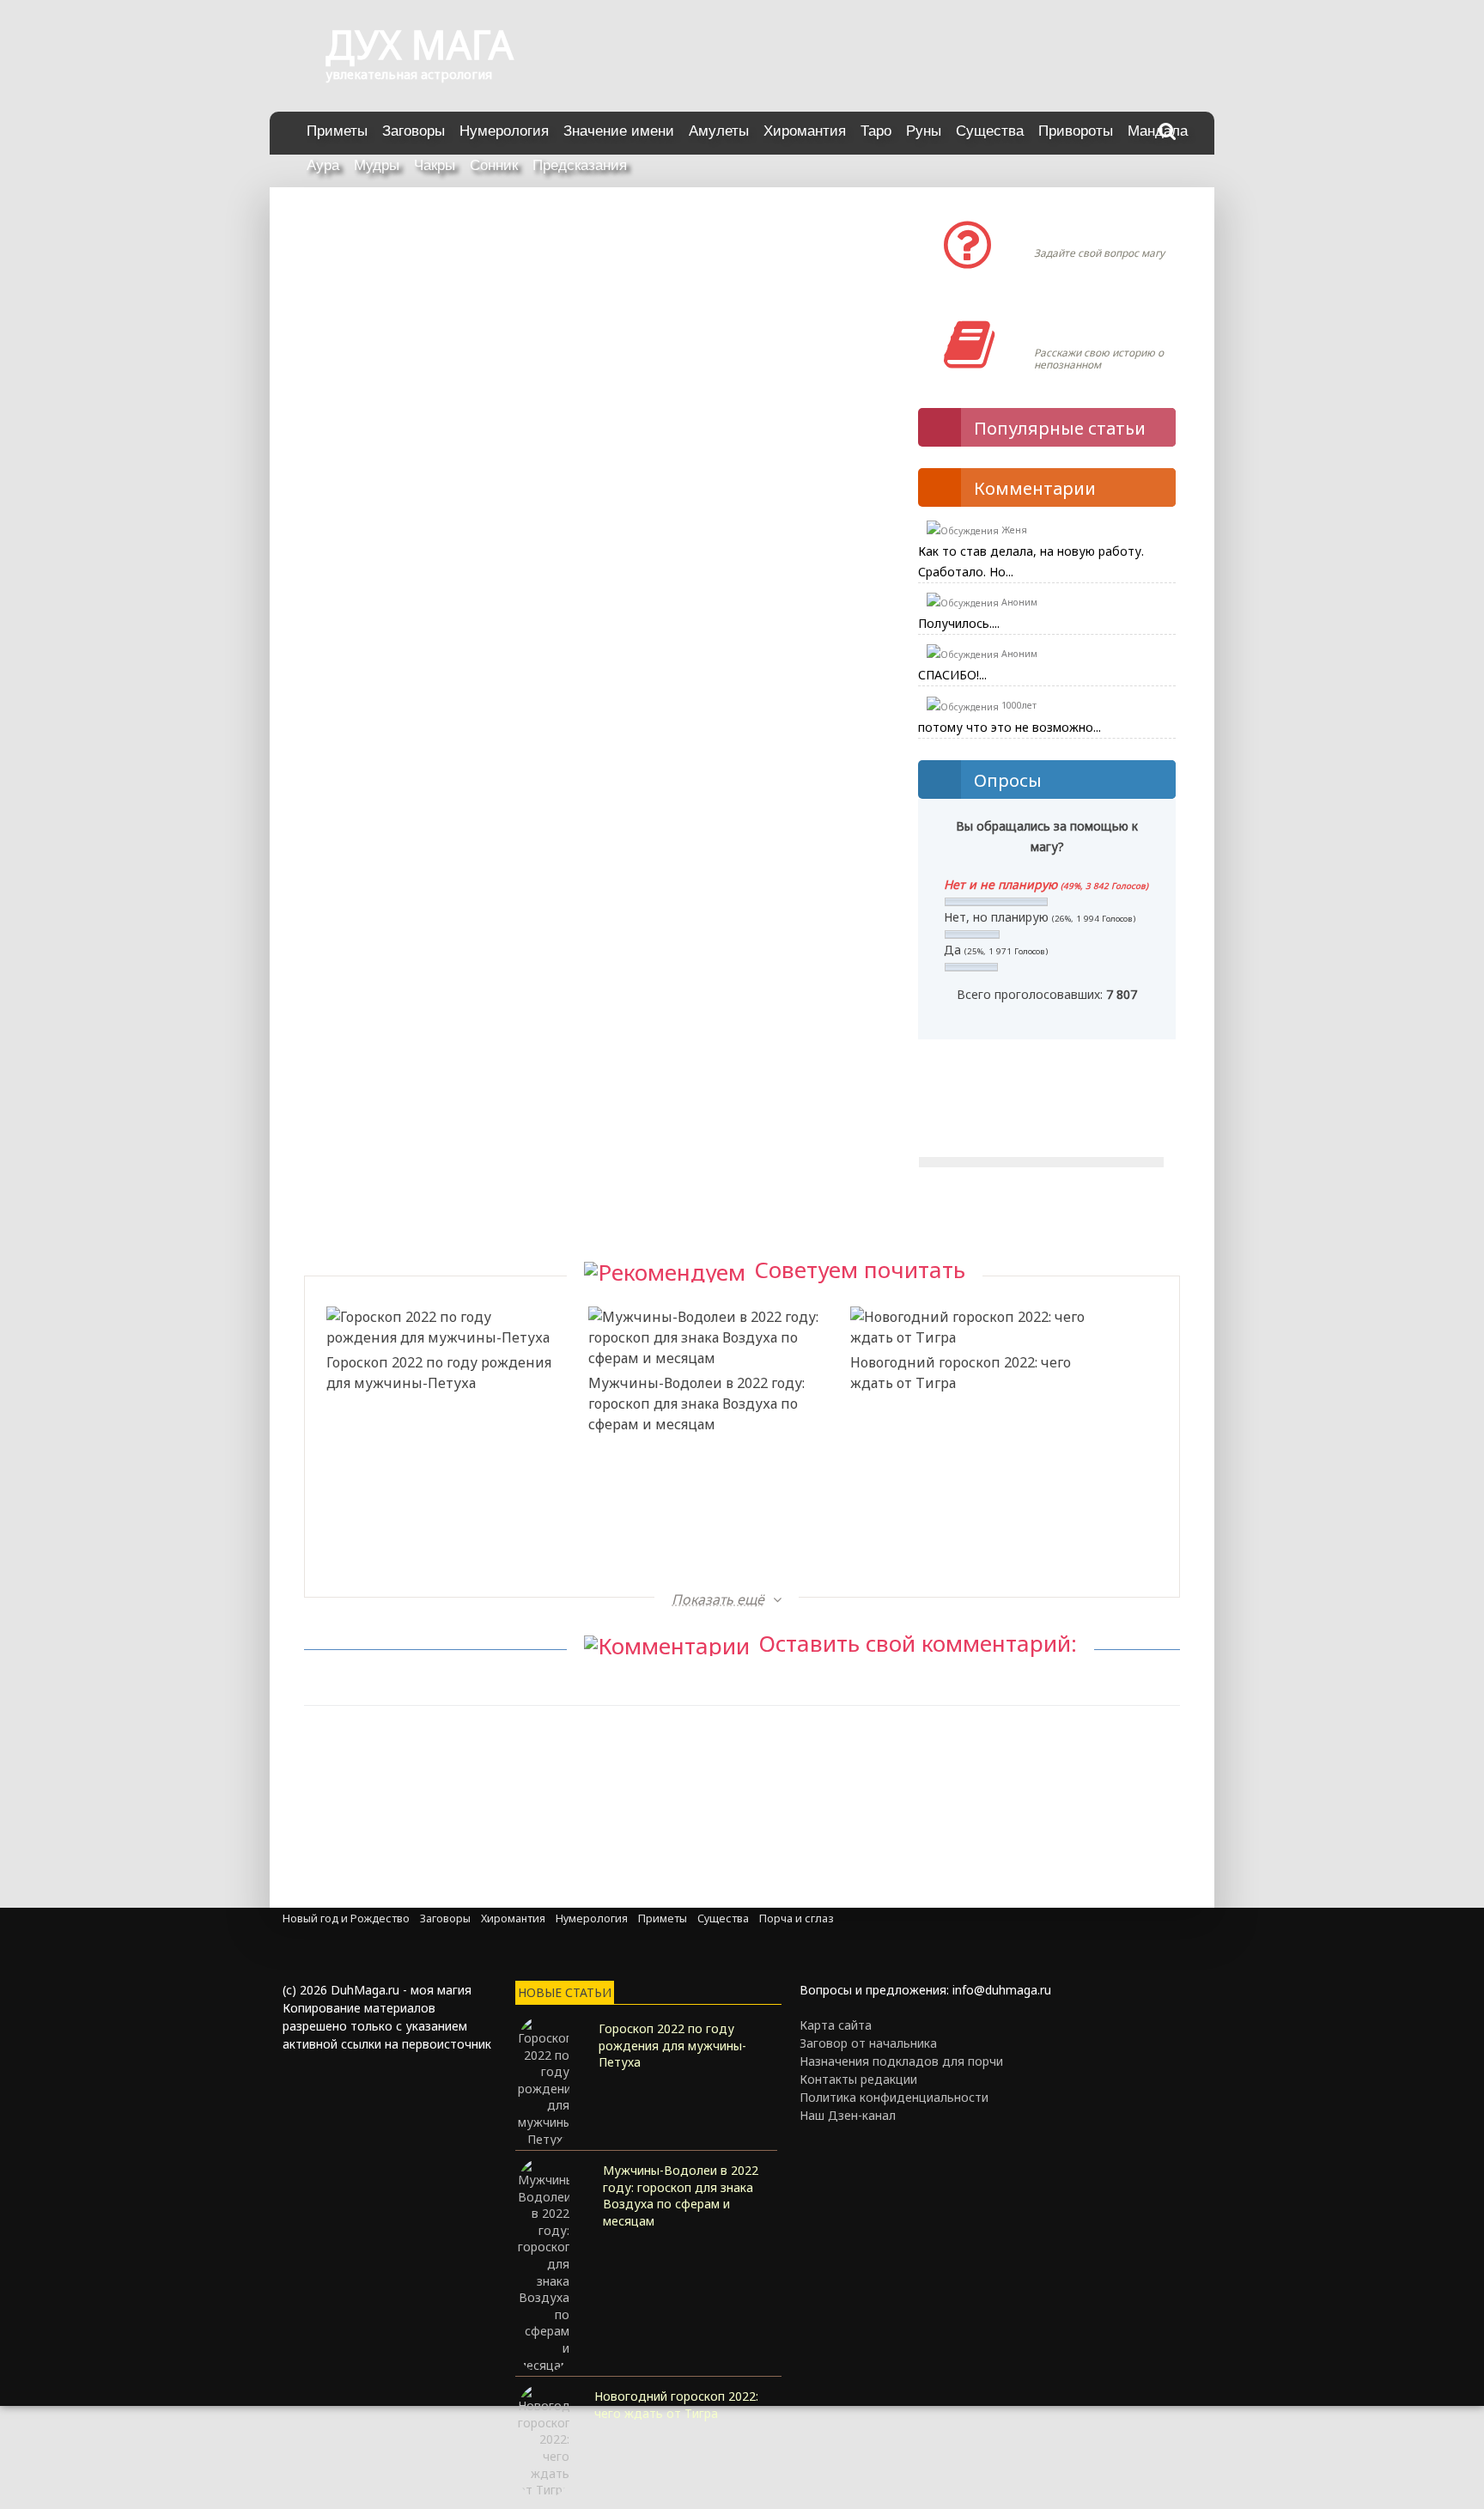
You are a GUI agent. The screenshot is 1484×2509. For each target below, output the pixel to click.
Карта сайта (836, 2025)
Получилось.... (959, 623)
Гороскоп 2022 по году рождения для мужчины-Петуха (439, 1373)
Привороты (1076, 131)
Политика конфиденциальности (894, 2097)
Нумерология (504, 131)
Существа (990, 131)
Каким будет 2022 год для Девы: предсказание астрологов (698, 1509)
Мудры (377, 165)
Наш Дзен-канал (848, 2115)
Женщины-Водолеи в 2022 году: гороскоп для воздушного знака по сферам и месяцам (436, 1540)
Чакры (435, 165)
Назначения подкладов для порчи (901, 2061)
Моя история (1085, 327)
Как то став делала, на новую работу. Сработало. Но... (1031, 561)
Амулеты (719, 131)
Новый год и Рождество (346, 1918)
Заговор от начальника (868, 2043)
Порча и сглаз (797, 1918)
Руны (924, 131)
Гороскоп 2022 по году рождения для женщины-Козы (963, 1509)
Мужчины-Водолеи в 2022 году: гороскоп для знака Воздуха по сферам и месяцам (696, 1404)
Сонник (494, 165)
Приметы (337, 131)
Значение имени (619, 131)
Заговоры (414, 131)
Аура (323, 165)
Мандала (1158, 131)
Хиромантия (805, 131)
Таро (876, 131)
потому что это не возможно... (1010, 727)
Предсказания (580, 165)
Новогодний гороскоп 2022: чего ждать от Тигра (961, 1373)
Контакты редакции (858, 2079)
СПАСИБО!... (952, 675)
